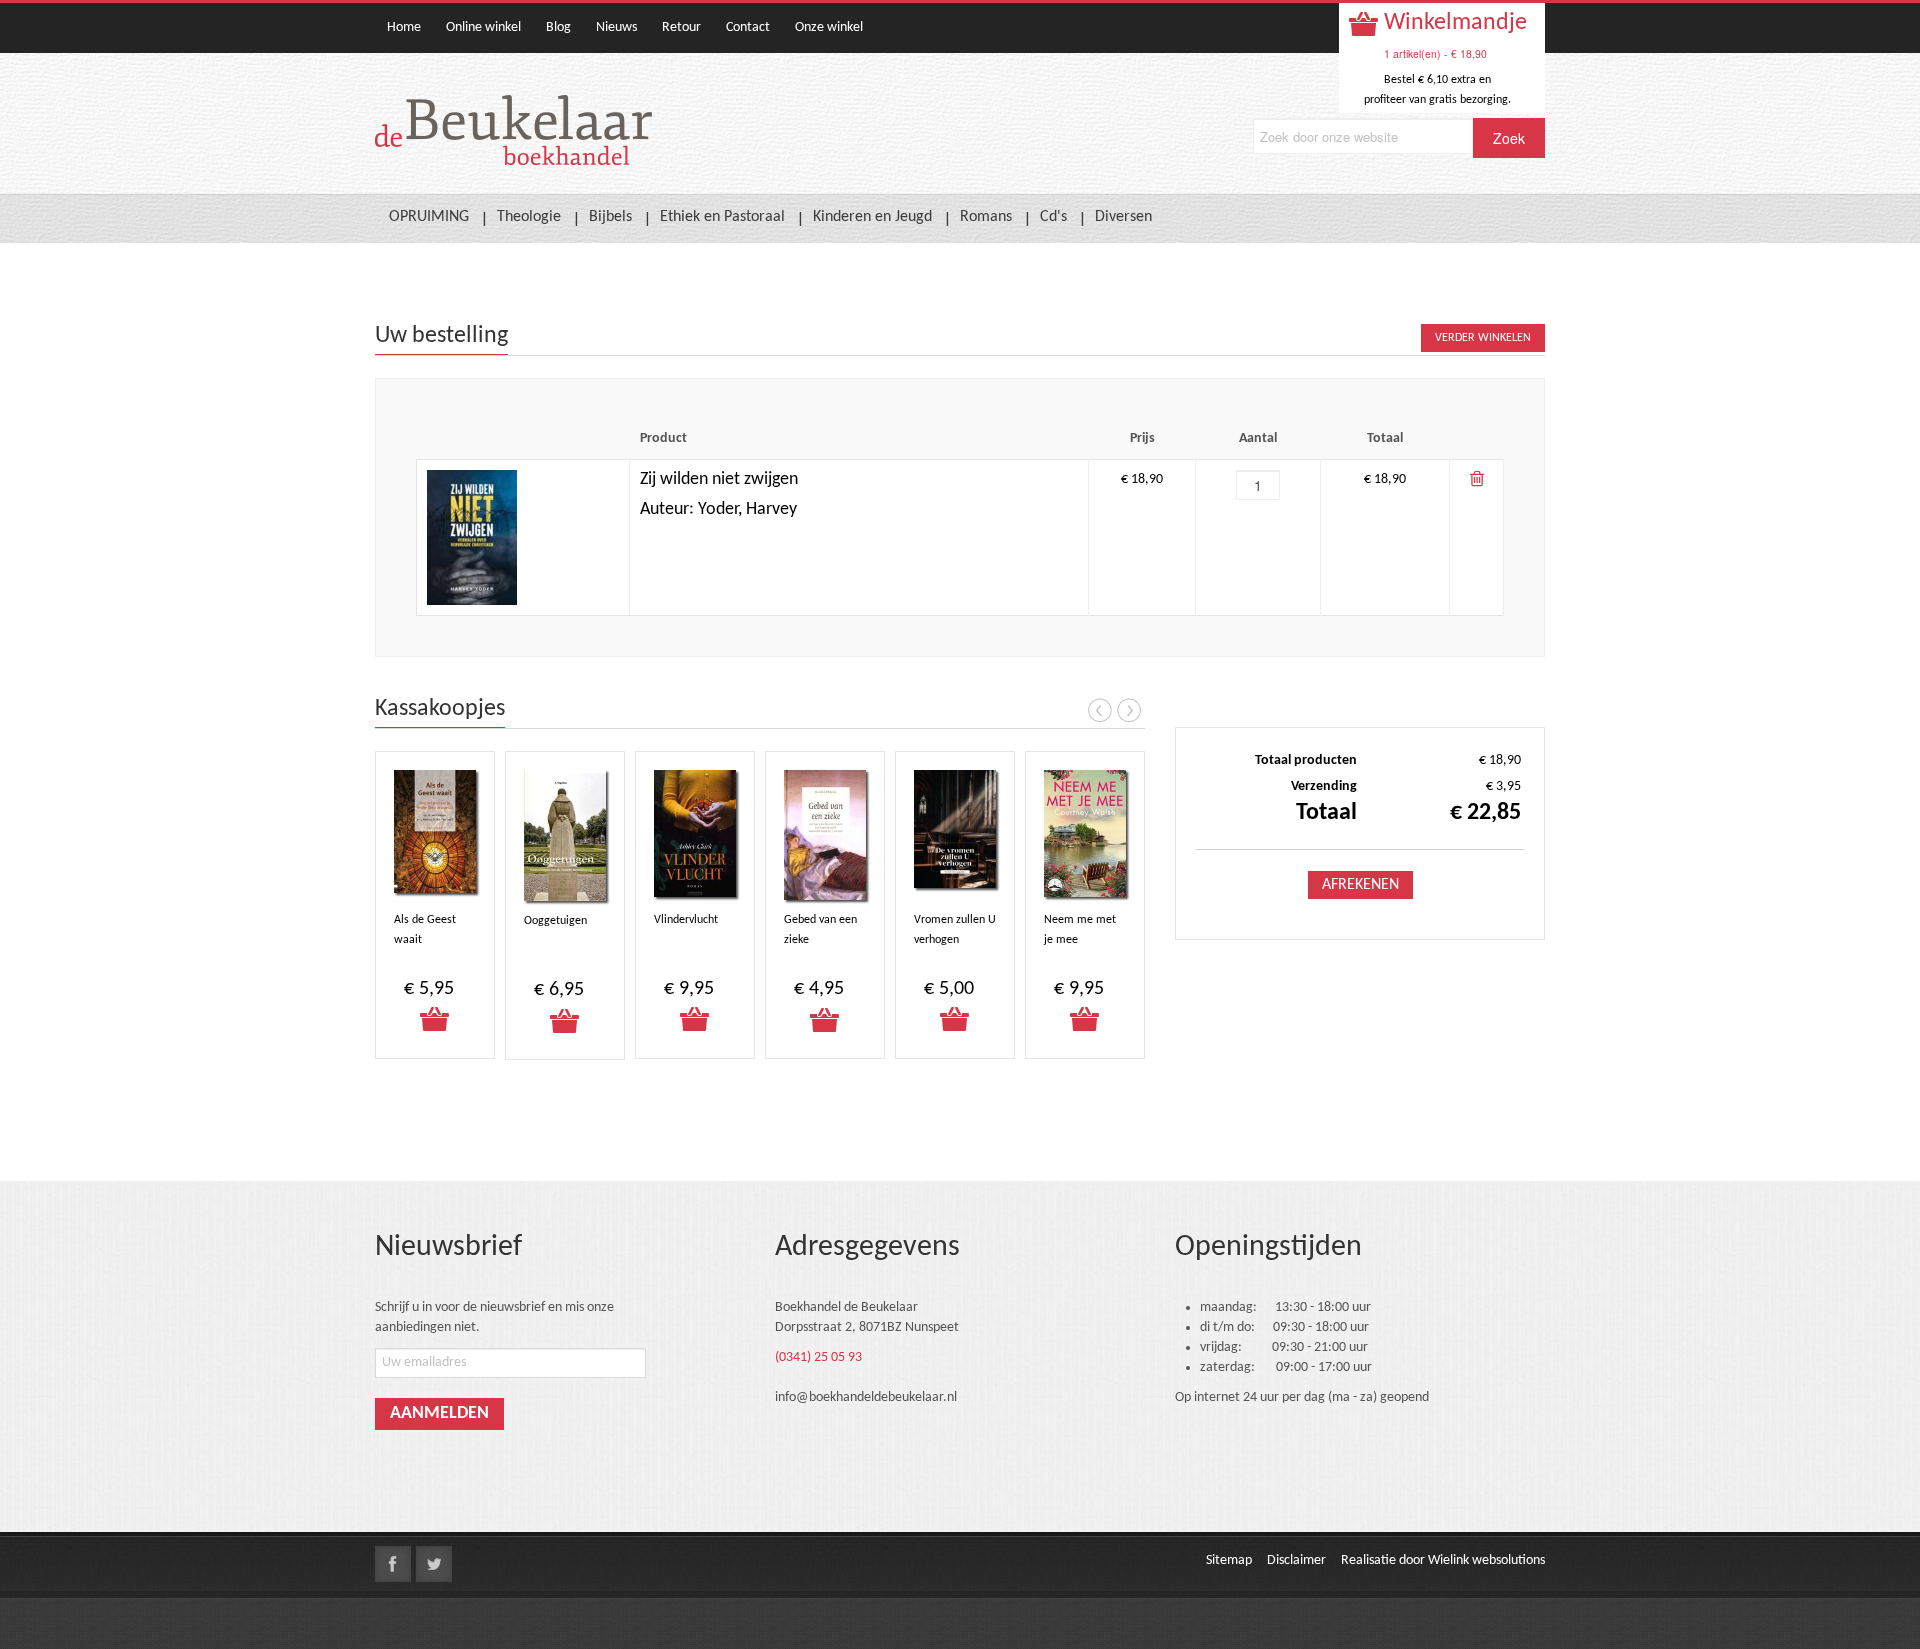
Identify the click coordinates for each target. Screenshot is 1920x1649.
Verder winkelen (1483, 338)
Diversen (1123, 217)
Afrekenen (1360, 885)
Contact (748, 27)
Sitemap (1229, 1560)
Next (1129, 710)
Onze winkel (829, 27)
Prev (1100, 710)
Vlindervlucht (686, 920)
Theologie (529, 217)
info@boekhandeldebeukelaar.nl (866, 1397)
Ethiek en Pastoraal (722, 217)
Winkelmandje (1453, 23)
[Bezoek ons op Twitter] (434, 1564)
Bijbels (610, 217)
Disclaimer (1296, 1560)
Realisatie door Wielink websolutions (1443, 1560)
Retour (681, 27)
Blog (558, 27)
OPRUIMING (429, 217)
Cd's (1053, 217)
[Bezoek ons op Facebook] (393, 1564)
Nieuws (616, 27)
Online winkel (483, 27)
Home (404, 27)
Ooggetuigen (555, 921)
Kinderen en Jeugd (872, 217)
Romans (986, 217)
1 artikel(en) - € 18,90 (1435, 53)
